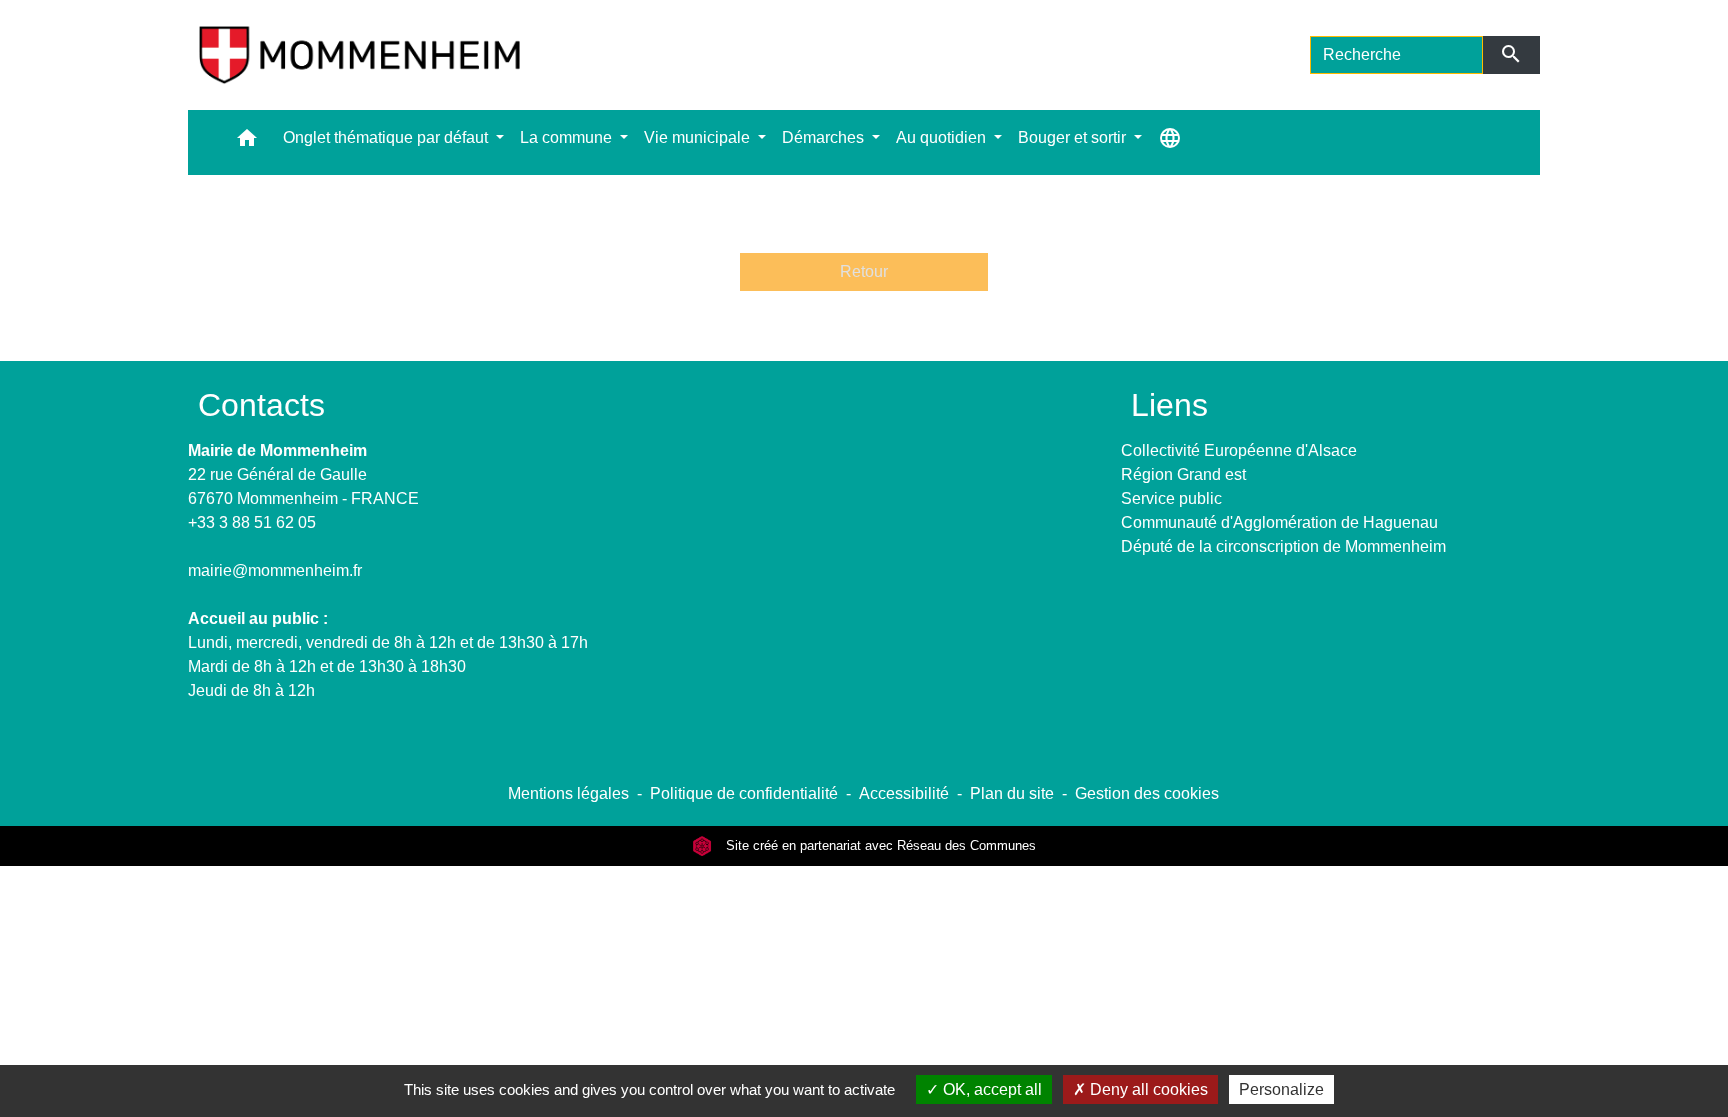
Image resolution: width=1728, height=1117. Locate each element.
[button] (247, 142)
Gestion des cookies (1147, 793)
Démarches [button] (825, 137)
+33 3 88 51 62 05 (252, 522)
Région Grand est (1183, 474)
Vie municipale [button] (699, 137)
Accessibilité (904, 793)
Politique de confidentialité (744, 793)
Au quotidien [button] (943, 137)
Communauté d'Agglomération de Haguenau (1279, 522)
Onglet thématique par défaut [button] (387, 137)
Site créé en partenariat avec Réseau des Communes (879, 845)
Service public (1171, 498)
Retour (864, 271)
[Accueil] (359, 55)
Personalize (1281, 1089)
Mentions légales (568, 793)
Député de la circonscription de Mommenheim (1283, 546)
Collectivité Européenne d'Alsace (1239, 450)
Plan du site (1012, 793)
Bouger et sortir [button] (1074, 137)
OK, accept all (990, 1089)
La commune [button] (568, 137)
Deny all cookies (1147, 1089)
